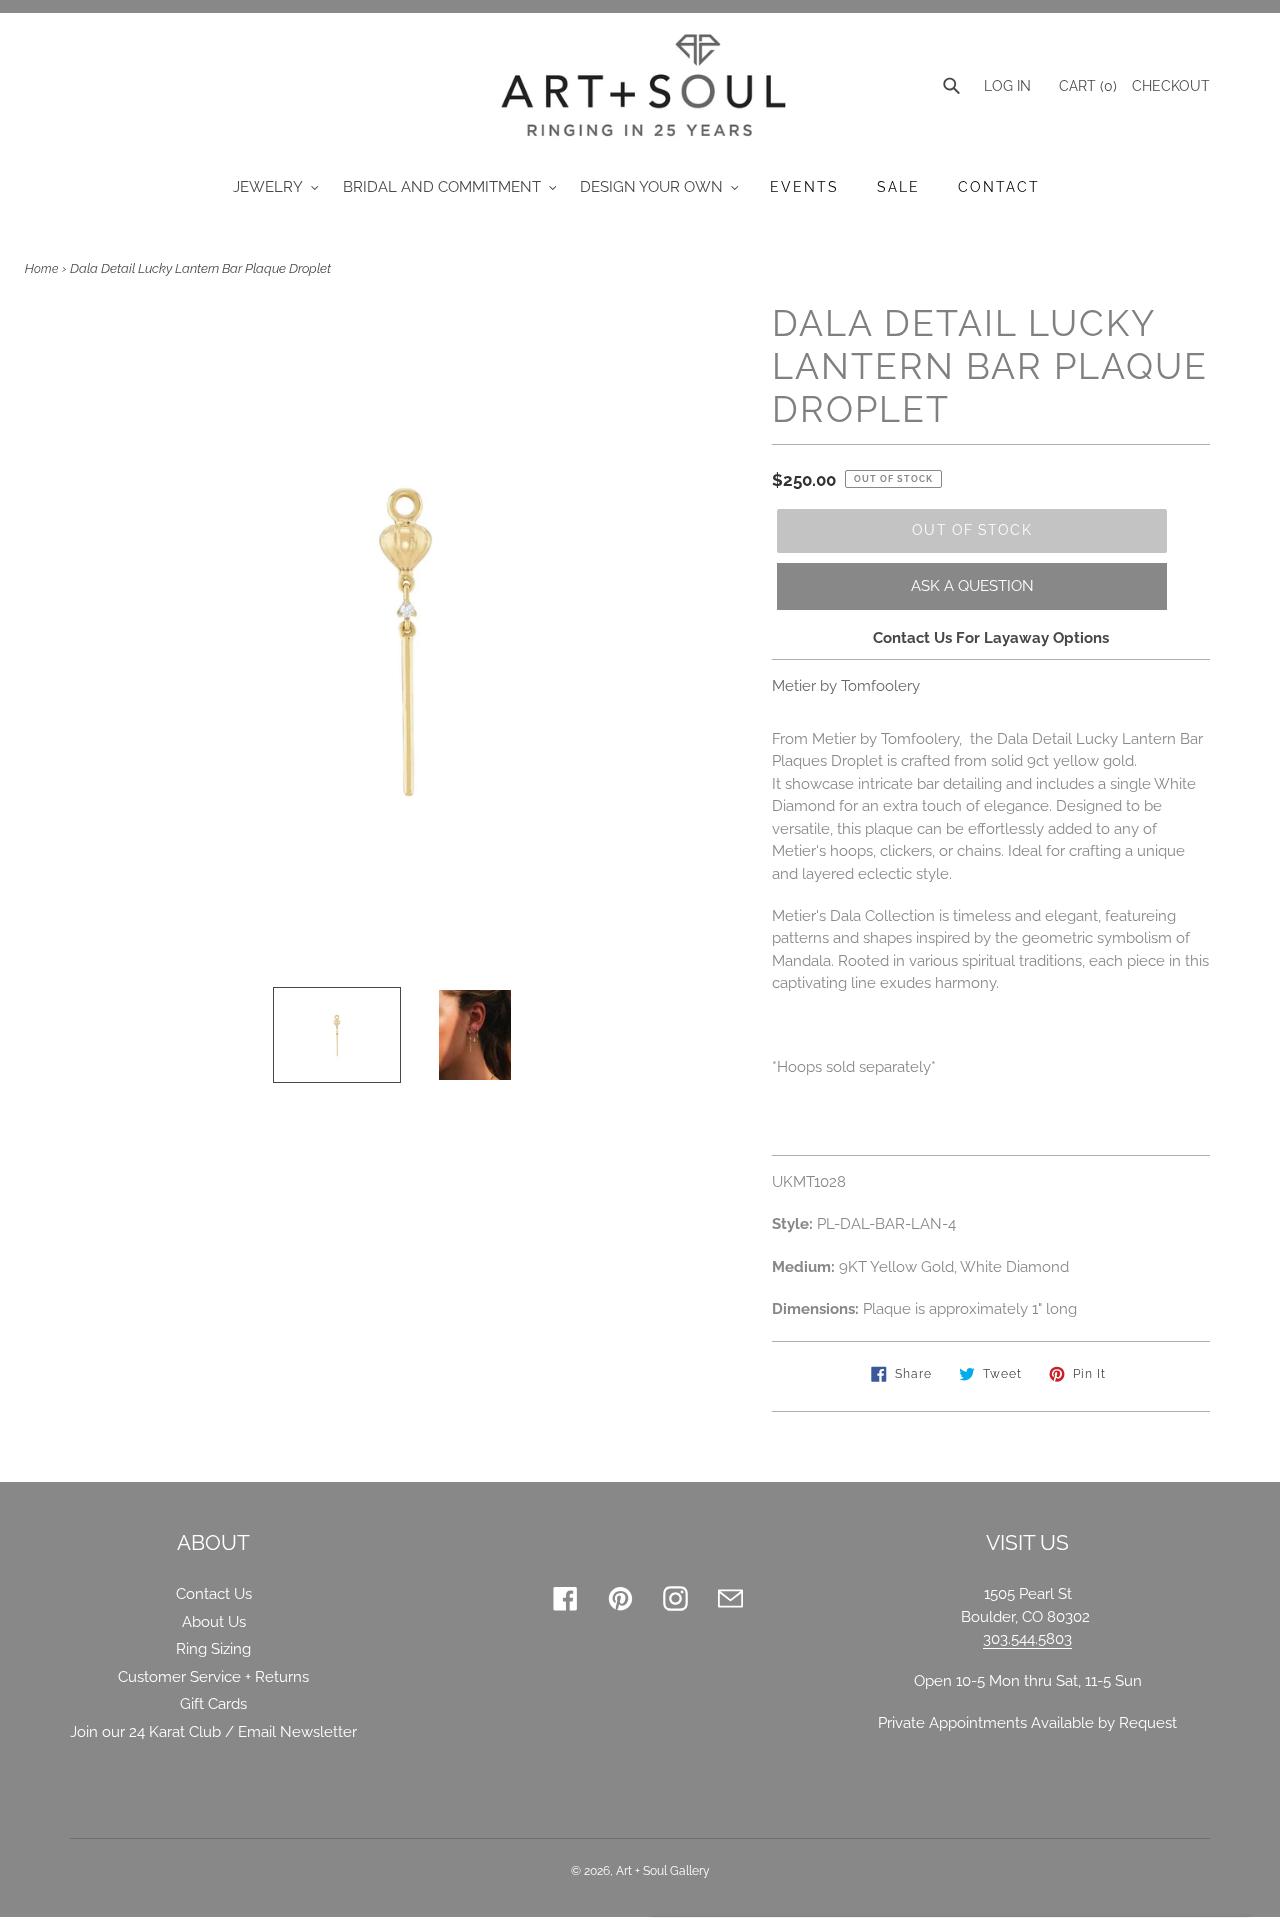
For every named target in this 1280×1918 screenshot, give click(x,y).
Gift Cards (213, 1704)
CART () (1086, 86)
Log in (1007, 86)
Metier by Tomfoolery (846, 686)
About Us (214, 1622)
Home (41, 269)
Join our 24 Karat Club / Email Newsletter (213, 1732)
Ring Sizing (213, 1649)
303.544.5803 (1027, 1639)
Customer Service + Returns (213, 1677)
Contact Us (214, 1594)
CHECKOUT (1171, 86)
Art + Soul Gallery (663, 1871)
